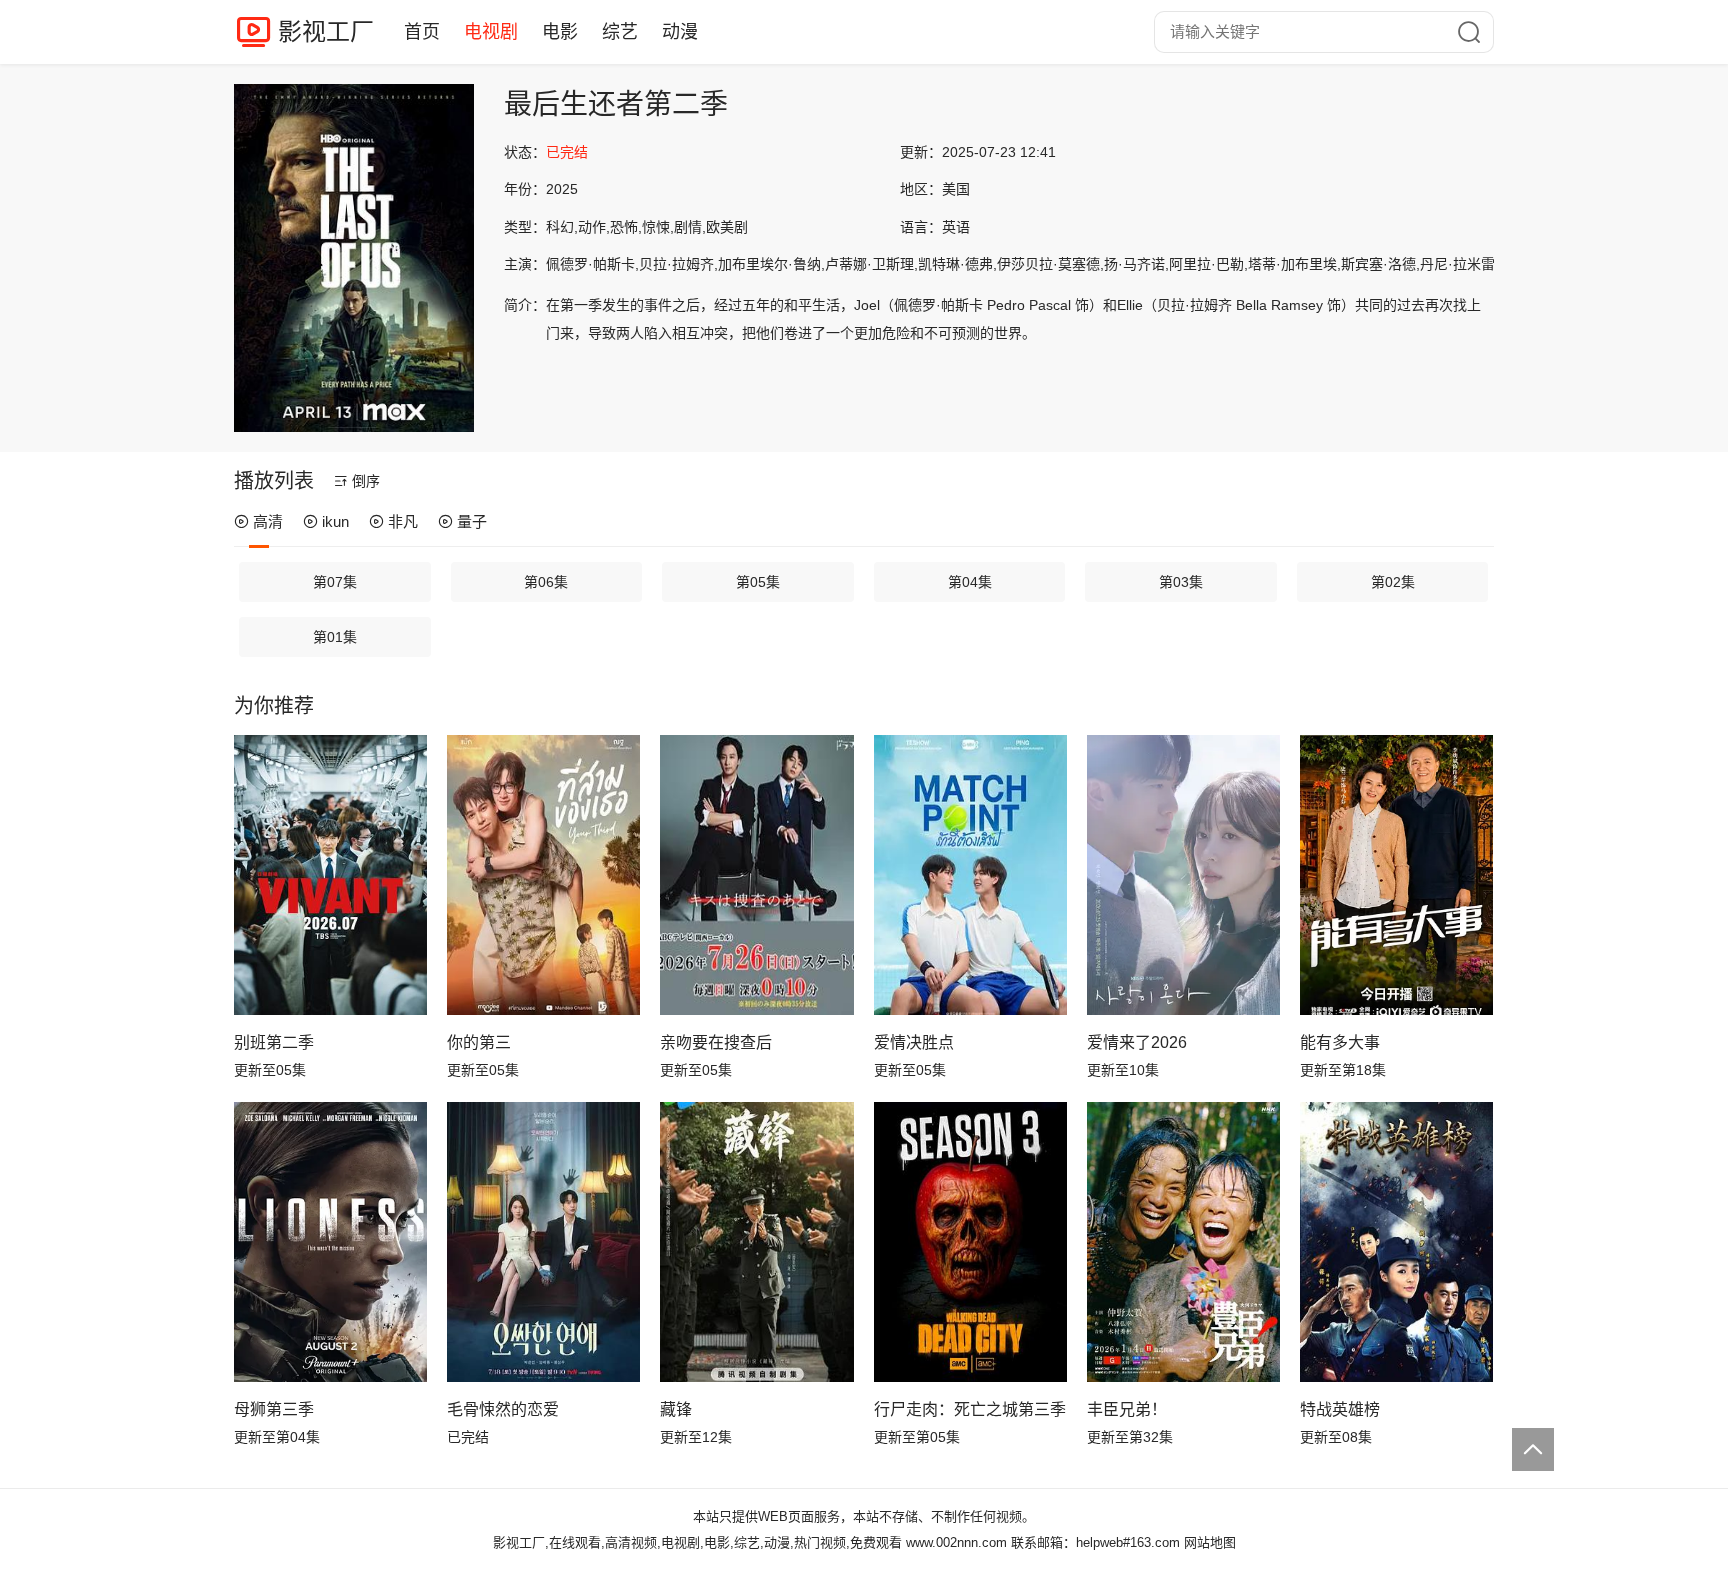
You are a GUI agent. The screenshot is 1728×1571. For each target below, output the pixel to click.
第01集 (335, 637)
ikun (335, 521)
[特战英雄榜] (1396, 1242)
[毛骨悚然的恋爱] (543, 1242)
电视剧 (491, 32)
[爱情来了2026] (1183, 875)
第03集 (1181, 582)
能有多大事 (1340, 1042)
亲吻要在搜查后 (716, 1042)
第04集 (970, 582)
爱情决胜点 (914, 1042)
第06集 (546, 582)
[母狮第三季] (330, 1242)
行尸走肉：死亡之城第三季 (970, 1409)
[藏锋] (756, 1242)
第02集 (1393, 582)
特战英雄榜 (1340, 1409)
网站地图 (1210, 1542)
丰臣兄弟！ (1127, 1409)
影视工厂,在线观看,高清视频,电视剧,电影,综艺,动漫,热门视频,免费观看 (697, 1542)
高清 (268, 521)
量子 (472, 521)
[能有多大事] (1396, 875)
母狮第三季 (274, 1409)
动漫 (680, 32)
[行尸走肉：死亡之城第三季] (970, 1242)
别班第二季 (274, 1042)
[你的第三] (543, 875)
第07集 (335, 582)
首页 (422, 32)
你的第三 (479, 1042)
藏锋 (676, 1409)
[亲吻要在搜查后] (756, 875)
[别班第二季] (330, 875)
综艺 (620, 32)
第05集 (758, 582)
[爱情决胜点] (970, 875)
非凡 (403, 521)
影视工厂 (326, 31)
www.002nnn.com (956, 1542)
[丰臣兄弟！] (1183, 1242)
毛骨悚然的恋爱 (503, 1409)
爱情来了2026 (1137, 1042)
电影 (560, 32)
